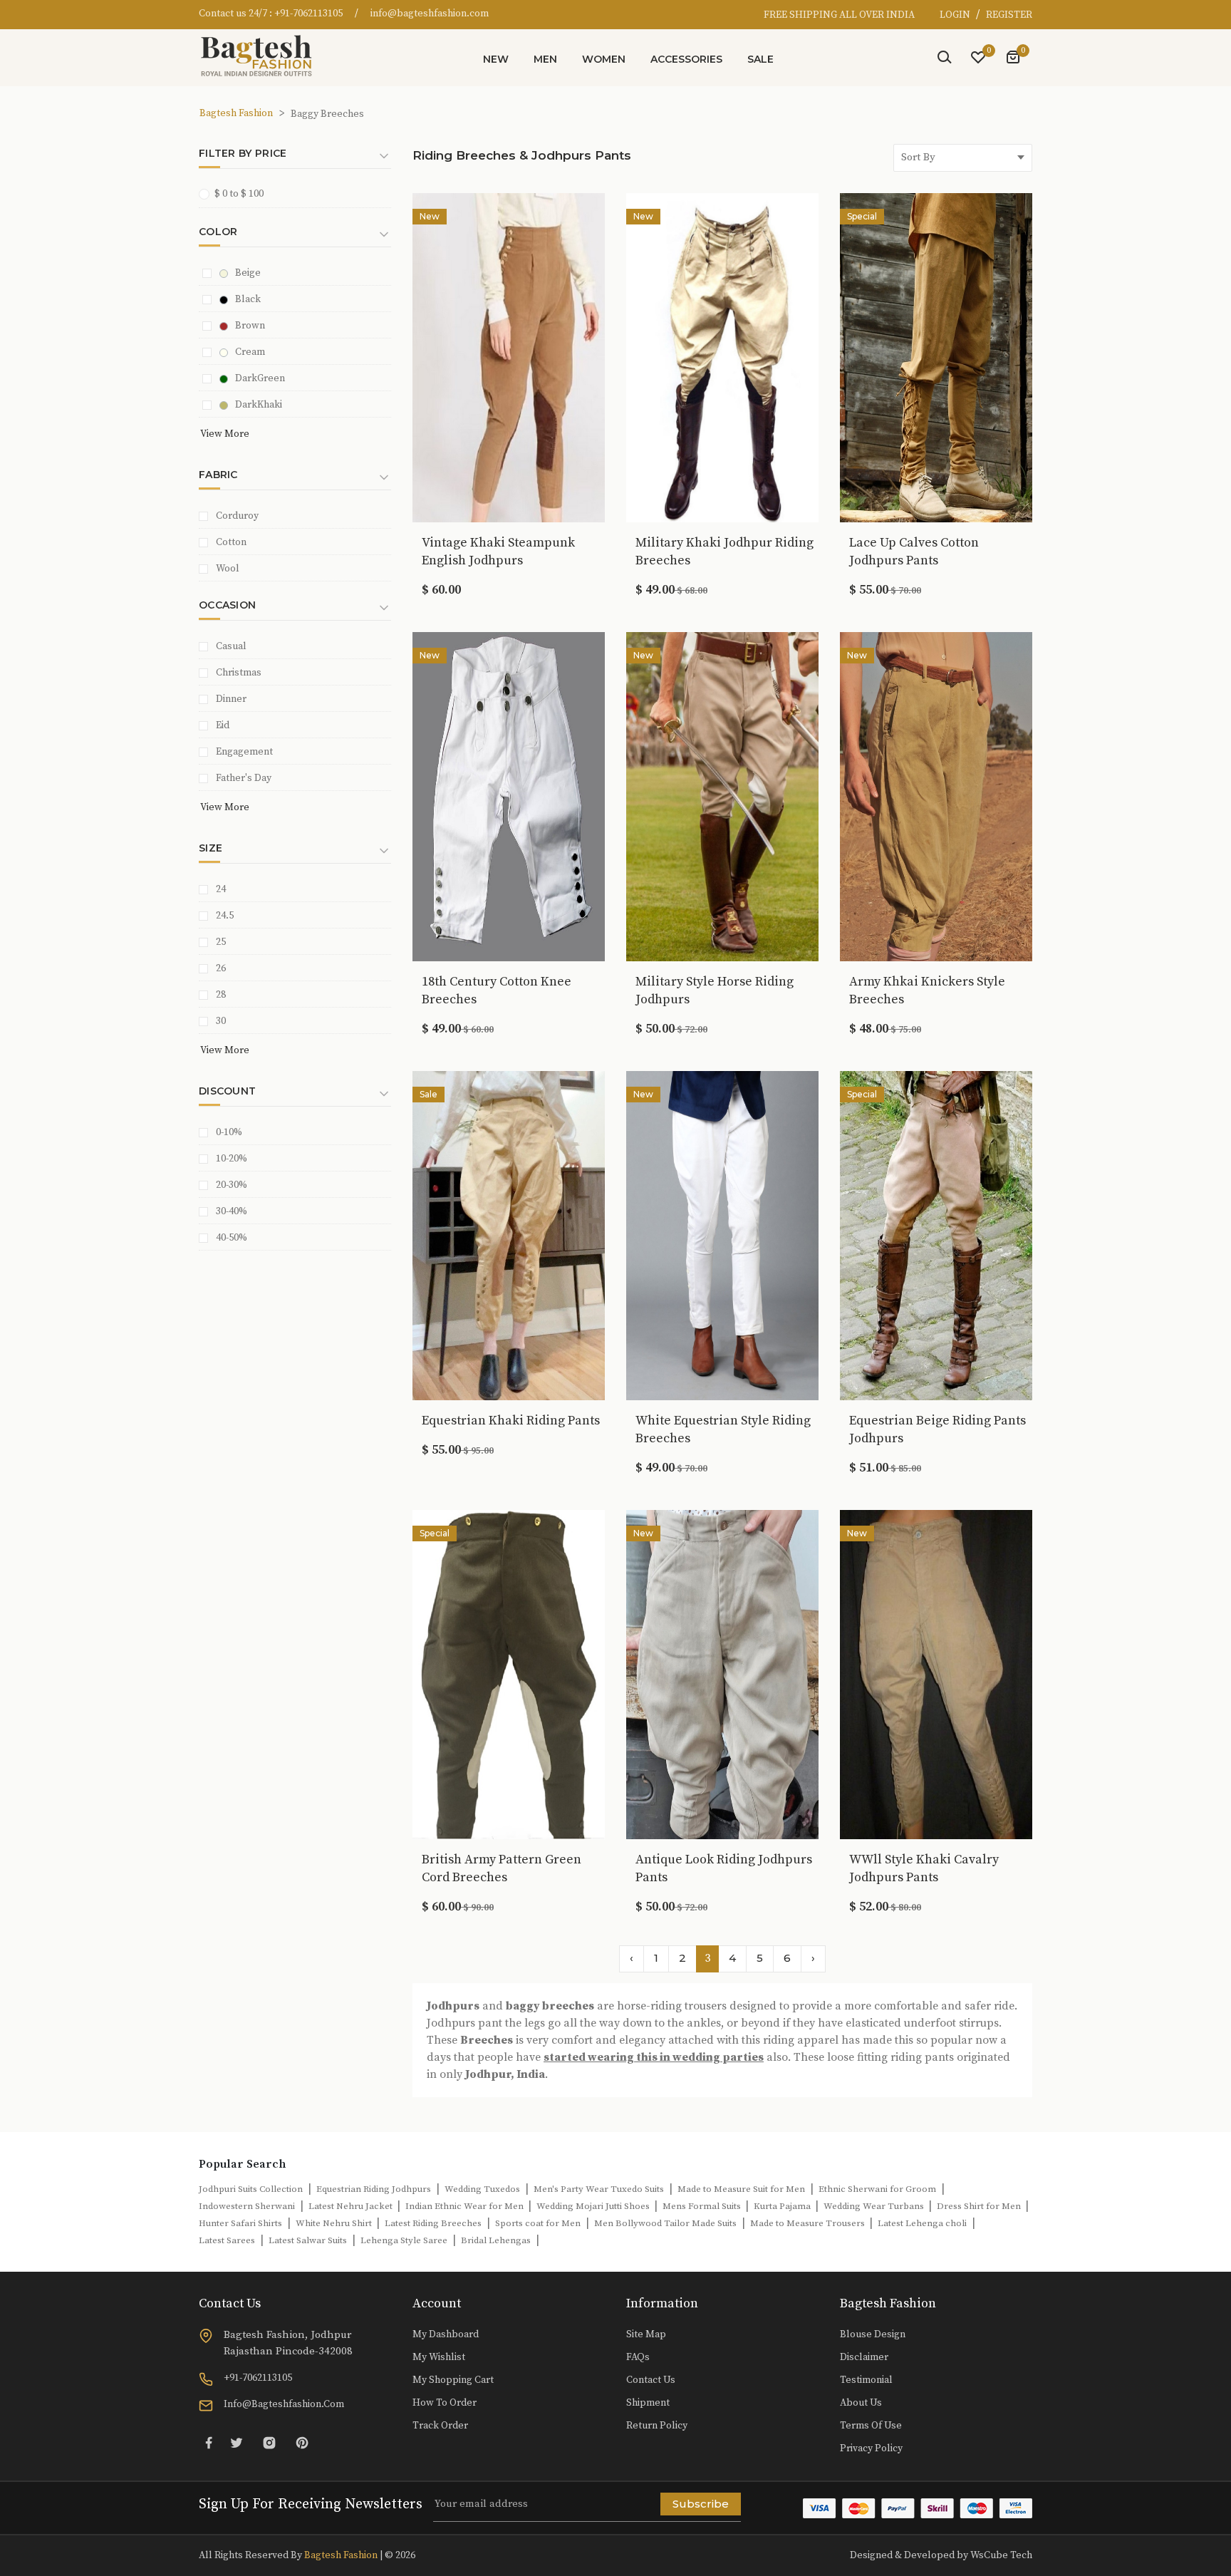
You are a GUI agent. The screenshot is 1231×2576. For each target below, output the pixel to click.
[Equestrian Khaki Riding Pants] (509, 1234)
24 (221, 889)
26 (221, 968)
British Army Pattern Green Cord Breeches (502, 1868)
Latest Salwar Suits (308, 2240)
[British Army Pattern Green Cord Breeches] (509, 1673)
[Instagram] (269, 2442)
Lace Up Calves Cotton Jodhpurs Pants (914, 552)
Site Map (646, 2334)
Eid (223, 725)
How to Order (445, 2403)
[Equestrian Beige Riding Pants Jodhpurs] (936, 1234)
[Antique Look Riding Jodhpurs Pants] (722, 1673)
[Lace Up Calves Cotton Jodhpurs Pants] (936, 356)
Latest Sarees (227, 2240)
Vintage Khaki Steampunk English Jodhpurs (498, 552)
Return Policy (657, 2426)
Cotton (231, 542)
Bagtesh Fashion (236, 113)
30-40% (232, 1211)
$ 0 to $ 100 (239, 194)
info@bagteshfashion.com (430, 14)
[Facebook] (209, 2442)
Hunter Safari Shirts (240, 2223)
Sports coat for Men (538, 2223)
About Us (861, 2403)
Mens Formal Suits (703, 2206)
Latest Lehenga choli (922, 2223)
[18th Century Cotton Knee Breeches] (509, 795)
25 (221, 942)
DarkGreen (260, 378)
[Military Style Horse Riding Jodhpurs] (722, 795)
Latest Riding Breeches (433, 2223)
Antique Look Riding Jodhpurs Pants (724, 1868)
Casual (231, 646)
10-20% (232, 1159)
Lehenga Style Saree (404, 2240)
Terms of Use (871, 2426)
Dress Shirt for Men (980, 2206)
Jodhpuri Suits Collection (251, 2189)
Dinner (231, 699)
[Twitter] (237, 2442)
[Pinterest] (302, 2442)
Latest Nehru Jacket (352, 2206)
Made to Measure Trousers (809, 2223)
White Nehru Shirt (335, 2223)
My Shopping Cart (453, 2380)
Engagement (244, 752)
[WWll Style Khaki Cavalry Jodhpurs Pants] (936, 1673)
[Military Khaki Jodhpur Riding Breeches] (722, 356)
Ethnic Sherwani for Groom (877, 2189)
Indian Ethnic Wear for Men (466, 2206)
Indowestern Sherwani (247, 2206)
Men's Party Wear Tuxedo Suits (599, 2189)
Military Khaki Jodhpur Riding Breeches (724, 552)
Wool (228, 569)
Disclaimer (864, 2357)
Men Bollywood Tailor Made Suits (665, 2223)
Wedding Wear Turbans (875, 2206)
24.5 (225, 916)
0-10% (229, 1132)
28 (221, 995)
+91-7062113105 (308, 14)
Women (604, 59)
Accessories (686, 59)
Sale (760, 59)
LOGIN (956, 15)
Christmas (239, 673)
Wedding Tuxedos (482, 2189)
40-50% (232, 1238)
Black (248, 299)
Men (545, 59)
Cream (250, 352)
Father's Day (244, 778)
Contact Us (651, 2380)
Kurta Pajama (783, 2206)
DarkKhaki (259, 405)
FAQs (638, 2357)
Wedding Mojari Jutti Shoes (594, 2206)
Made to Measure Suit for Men (741, 2189)
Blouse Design (873, 2334)
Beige (248, 273)
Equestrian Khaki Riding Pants (511, 1421)
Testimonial (866, 2380)
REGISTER (1009, 15)
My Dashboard (446, 2334)
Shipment (648, 2403)
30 (221, 1021)
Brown (250, 326)
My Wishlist (439, 2357)
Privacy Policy (871, 2448)
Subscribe (701, 2504)
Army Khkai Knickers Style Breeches (927, 990)
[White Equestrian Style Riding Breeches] (722, 1234)
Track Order (440, 2426)
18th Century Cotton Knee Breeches (497, 990)
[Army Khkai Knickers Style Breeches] (936, 795)
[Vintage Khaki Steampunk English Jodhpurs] (509, 356)
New (496, 59)
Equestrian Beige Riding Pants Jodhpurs (937, 1429)
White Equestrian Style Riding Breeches (723, 1429)
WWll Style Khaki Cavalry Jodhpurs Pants (924, 1868)
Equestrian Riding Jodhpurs (374, 2189)
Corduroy (237, 516)
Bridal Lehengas (496, 2240)
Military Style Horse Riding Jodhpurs (715, 990)
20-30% (232, 1185)
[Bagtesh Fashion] (263, 56)
